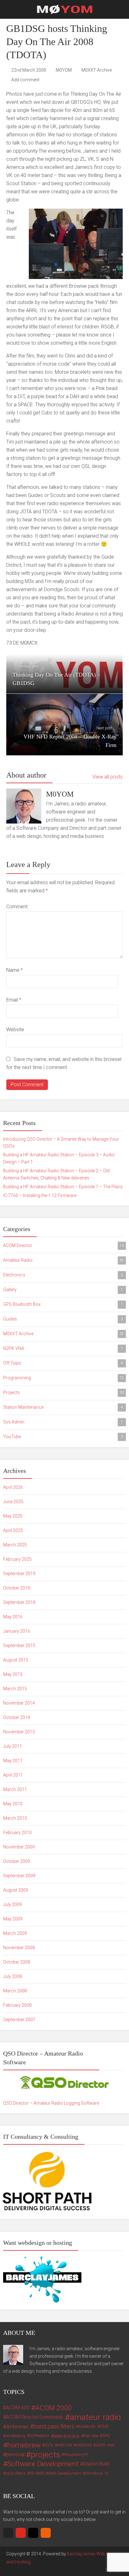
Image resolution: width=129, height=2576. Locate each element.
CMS (104, 2426)
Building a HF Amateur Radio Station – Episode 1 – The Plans (63, 1187)
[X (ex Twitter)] (8, 2533)
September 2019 (19, 1574)
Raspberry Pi (76, 2454)
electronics (67, 2436)
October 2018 (17, 1588)
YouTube (63, 1437)
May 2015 (13, 1674)
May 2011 (13, 1761)
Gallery (63, 1290)
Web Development (65, 2473)
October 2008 (17, 1962)
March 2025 (15, 1545)
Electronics (63, 1275)
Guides (63, 1319)
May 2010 (13, 1804)
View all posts (108, 777)
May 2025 (13, 1516)
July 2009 (13, 1904)
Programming (64, 1378)
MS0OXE (84, 2445)
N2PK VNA (63, 1348)
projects (45, 2455)
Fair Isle (91, 2436)
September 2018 (19, 1602)
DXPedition (39, 2436)
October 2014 (17, 1717)
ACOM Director (64, 1245)
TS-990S (37, 2473)
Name (15, 970)
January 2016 (17, 1631)
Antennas (17, 2426)
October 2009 (17, 1861)
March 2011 (15, 1789)
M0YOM (64, 70)
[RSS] (46, 2533)
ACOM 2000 (53, 2408)
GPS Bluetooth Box (63, 1304)
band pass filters (54, 2426)
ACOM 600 (18, 2408)
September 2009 (19, 1876)
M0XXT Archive (97, 70)
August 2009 (16, 1890)
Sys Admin (63, 1422)
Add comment (25, 80)
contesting (15, 2436)
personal (15, 2455)
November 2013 (19, 1732)
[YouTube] (21, 2533)
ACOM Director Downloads (35, 2417)
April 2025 (13, 1530)
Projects (64, 1392)
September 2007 (19, 2020)
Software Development (43, 2464)
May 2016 (13, 1617)
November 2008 (19, 1948)
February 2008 (17, 2005)
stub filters (16, 2473)
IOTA (49, 2445)
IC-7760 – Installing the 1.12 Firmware (40, 1195)
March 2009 (15, 1933)
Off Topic (63, 1363)
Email (14, 1000)
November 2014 (19, 1703)
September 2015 (19, 1645)
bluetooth (87, 2426)
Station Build (96, 2464)
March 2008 (15, 1991)
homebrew (24, 2445)
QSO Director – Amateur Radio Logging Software (51, 2103)
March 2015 (15, 1689)
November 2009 (19, 1847)
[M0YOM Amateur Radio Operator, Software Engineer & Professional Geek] (65, 9)
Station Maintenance (63, 1407)
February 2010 (17, 1833)
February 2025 (17, 1559)
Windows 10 (97, 2473)
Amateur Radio (64, 1260)
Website (15, 1029)
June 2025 (13, 1502)
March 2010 (15, 1818)
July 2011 (13, 1746)
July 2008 (13, 1976)
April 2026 (13, 1487)
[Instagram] (33, 2533)
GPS (106, 2436)
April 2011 (13, 1775)
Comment (17, 907)
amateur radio (95, 2417)
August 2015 (16, 1660)
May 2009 (13, 1919)
